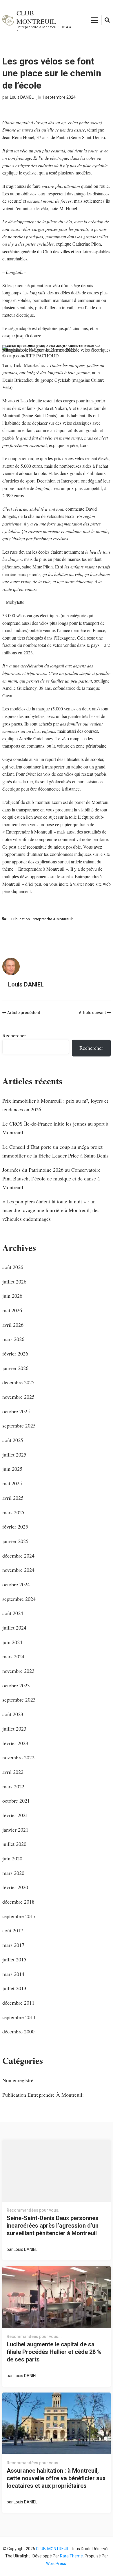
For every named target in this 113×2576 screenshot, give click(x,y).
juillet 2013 (14, 1988)
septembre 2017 (19, 1916)
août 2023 (13, 1714)
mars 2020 (13, 1873)
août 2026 (13, 1267)
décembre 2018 (18, 1902)
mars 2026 (13, 1339)
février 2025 (15, 1526)
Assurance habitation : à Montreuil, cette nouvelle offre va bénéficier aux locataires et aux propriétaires (56, 2478)
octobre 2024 (16, 1584)
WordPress (56, 2564)
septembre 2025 (19, 1425)
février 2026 (15, 1353)
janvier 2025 (15, 1541)
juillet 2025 (14, 1454)
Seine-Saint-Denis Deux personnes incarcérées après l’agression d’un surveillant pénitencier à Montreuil (53, 2226)
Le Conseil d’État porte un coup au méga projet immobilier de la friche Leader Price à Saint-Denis (55, 1151)
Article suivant (92, 1013)
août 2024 (13, 1613)
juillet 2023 (14, 1729)
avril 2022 (13, 1772)
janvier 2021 (15, 1830)
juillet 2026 (14, 1281)
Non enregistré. (19, 2080)
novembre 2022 (18, 1757)
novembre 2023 (18, 1671)
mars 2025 (13, 1512)
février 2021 (15, 1815)
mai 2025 (12, 1483)
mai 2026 (12, 1310)
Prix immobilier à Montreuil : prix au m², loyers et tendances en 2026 (55, 1105)
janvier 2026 (15, 1368)
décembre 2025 (18, 1382)
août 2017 (13, 1930)
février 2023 (15, 1743)
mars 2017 (13, 1945)
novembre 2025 (18, 1397)
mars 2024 (13, 1656)
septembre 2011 (19, 2017)
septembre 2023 (19, 1700)
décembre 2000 (18, 2031)
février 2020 (15, 1887)
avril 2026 (13, 1325)
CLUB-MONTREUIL (36, 17)
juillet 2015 (14, 1959)
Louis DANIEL (22, 97)
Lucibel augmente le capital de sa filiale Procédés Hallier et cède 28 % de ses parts (54, 2352)
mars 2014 (13, 1974)
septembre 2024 (19, 1599)
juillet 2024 (14, 1628)
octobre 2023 (16, 1685)
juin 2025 (12, 1469)
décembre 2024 (18, 1556)
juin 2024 (12, 1642)
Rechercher (14, 1035)
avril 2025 (13, 1498)
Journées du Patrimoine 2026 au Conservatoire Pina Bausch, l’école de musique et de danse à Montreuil (51, 1178)
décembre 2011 (18, 2003)
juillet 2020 (14, 1844)
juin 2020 (12, 1858)
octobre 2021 (16, 1801)
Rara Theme (71, 2556)
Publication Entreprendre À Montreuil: (42, 919)
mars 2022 (13, 1786)
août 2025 (13, 1440)
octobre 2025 (16, 1411)
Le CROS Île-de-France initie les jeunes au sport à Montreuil (55, 1128)
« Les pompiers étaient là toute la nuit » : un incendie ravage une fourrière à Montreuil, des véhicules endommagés (51, 1210)
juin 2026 (12, 1296)
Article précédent (24, 1013)
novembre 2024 (18, 1570)
